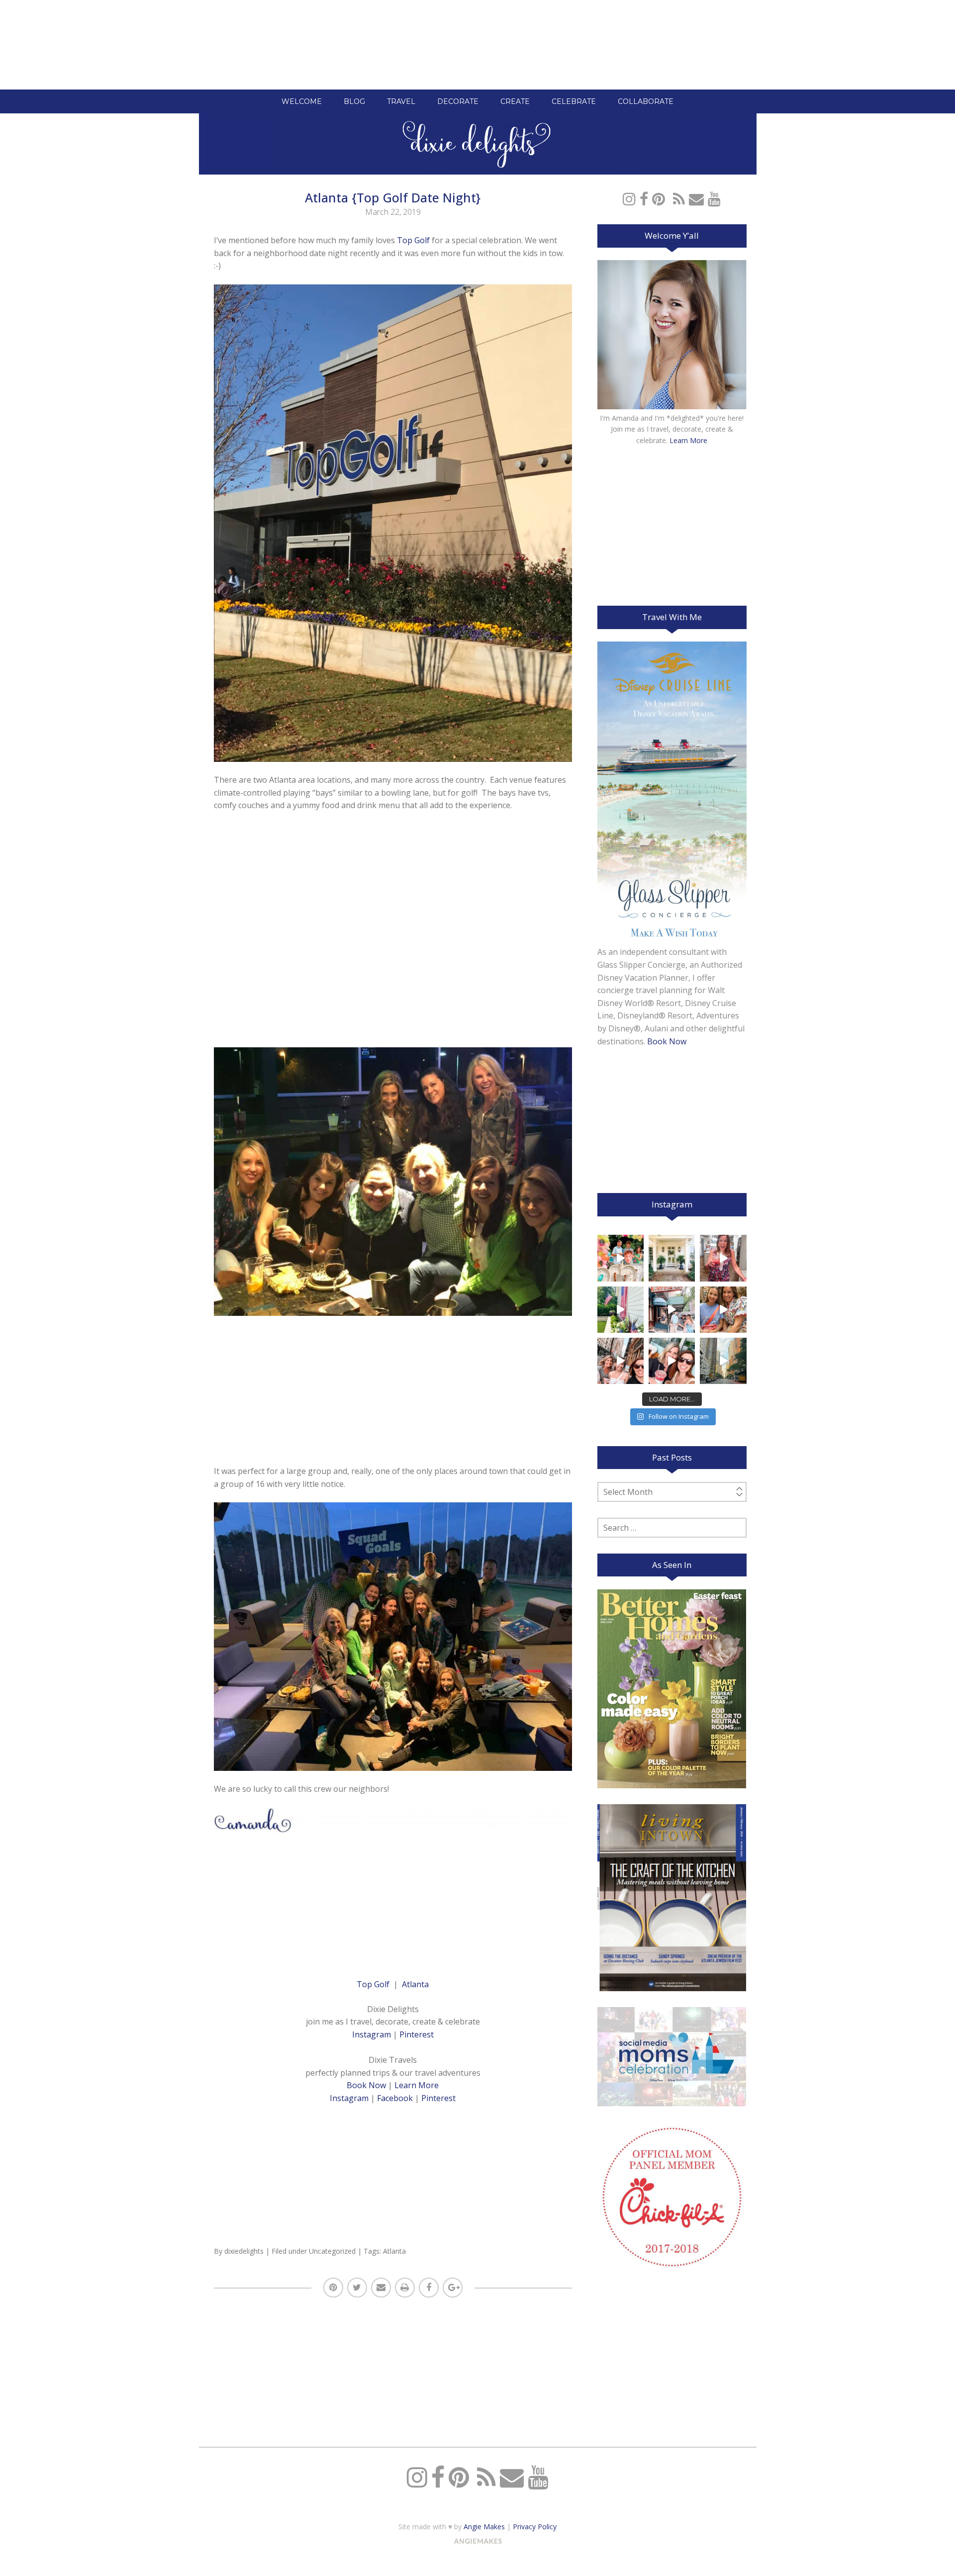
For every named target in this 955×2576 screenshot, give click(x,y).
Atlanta (415, 1984)
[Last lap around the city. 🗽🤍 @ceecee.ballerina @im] (621, 1361)
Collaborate (646, 101)
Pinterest (417, 2034)
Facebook (395, 2098)
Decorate (458, 101)
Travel (401, 101)
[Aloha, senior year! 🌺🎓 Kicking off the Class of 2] (621, 1258)
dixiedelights (244, 2251)
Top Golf (413, 240)
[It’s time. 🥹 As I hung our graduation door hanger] (672, 1258)
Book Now (366, 2085)
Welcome (302, 101)
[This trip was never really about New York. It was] (672, 1310)
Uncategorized (332, 2251)
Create (515, 101)
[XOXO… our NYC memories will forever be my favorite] (723, 1310)
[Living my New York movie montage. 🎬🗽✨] (672, 1361)
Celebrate (574, 101)
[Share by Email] (381, 2288)
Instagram (372, 2034)
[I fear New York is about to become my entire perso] (723, 1361)
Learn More (417, 2085)
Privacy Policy (535, 2527)
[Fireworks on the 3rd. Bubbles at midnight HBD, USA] (723, 1258)
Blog (354, 101)
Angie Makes (484, 2527)
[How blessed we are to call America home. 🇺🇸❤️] (621, 1310)
